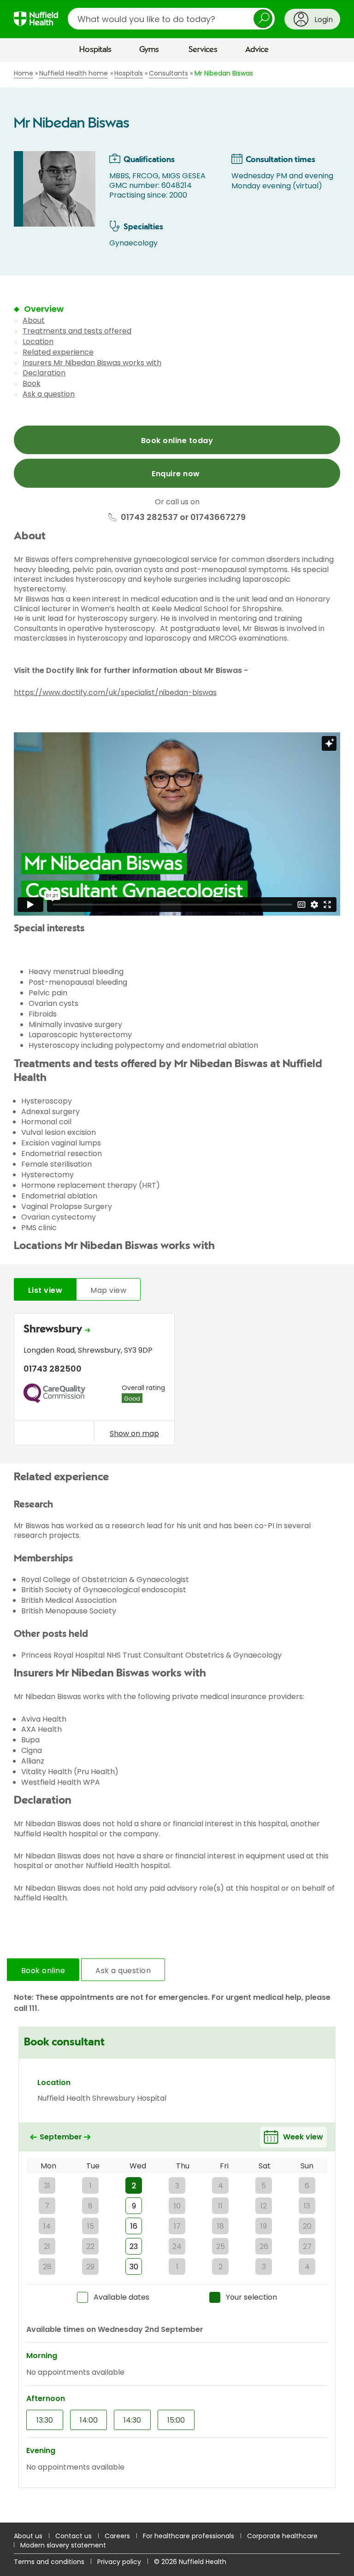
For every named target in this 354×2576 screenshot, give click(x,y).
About (34, 320)
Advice (257, 50)
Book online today (177, 441)
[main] (177, 1292)
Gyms (149, 50)
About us (28, 2536)
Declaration (44, 373)
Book (32, 383)
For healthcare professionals (189, 2536)
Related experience (58, 352)
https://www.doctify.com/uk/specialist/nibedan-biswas (115, 692)
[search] (171, 19)
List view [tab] (45, 1290)
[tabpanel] (177, 1381)
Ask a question (49, 394)
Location (38, 342)
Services (203, 50)
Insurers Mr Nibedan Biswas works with (92, 363)
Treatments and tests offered (77, 331)
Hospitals (95, 50)
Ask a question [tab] (123, 1971)
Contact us (74, 2536)
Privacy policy (119, 2562)
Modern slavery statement (63, 2545)
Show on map (134, 1433)
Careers (117, 2536)
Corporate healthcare (282, 2536)
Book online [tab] (43, 1971)
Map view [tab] (108, 1290)
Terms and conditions (49, 2562)
